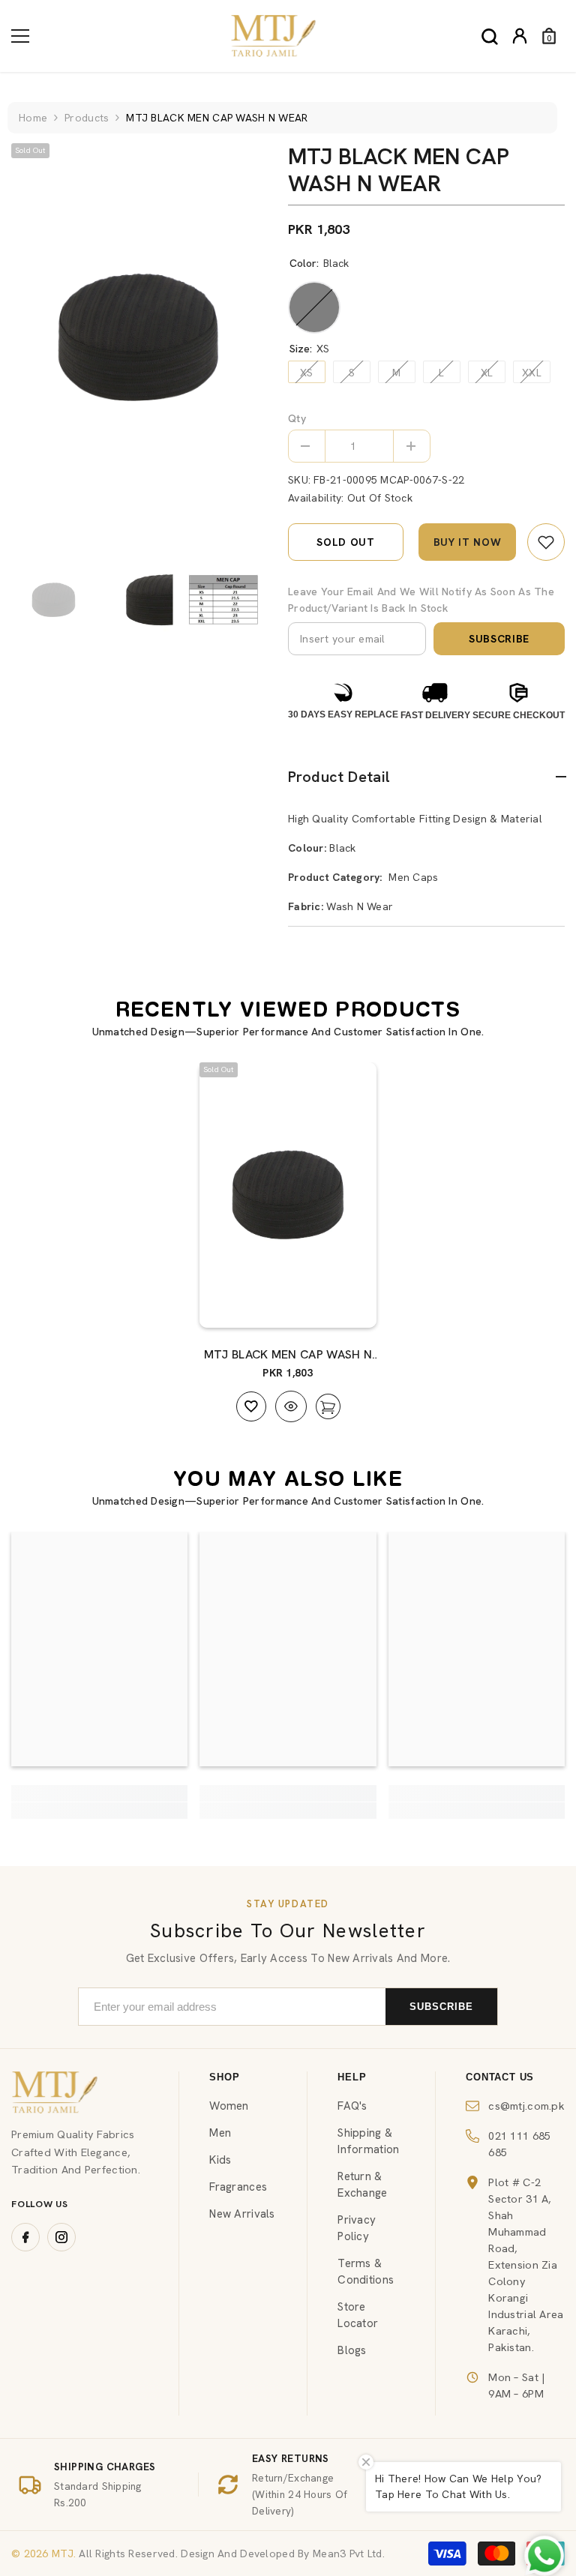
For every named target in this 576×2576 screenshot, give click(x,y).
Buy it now (468, 542)
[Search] (490, 37)
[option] (138, 338)
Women (229, 2106)
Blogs (352, 2350)
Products (87, 118)
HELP (352, 2077)
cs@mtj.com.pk (526, 2106)
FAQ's (352, 2106)
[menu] (20, 36)
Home (33, 118)
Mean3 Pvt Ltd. (349, 2554)
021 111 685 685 (519, 2144)
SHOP (224, 2077)
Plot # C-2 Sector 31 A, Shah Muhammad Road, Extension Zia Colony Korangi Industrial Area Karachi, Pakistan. (526, 2264)
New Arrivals (242, 2214)
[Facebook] (25, 2237)
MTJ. (62, 2554)
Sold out (346, 542)
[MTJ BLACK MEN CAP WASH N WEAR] (288, 1195)
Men (220, 2133)
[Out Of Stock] (350, 1301)
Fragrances (238, 2187)
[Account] (520, 36)
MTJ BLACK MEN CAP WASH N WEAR (288, 1355)
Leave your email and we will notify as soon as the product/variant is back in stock (421, 600)
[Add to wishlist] (251, 1406)
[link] (546, 542)
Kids (220, 2160)
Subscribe (499, 639)
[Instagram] (61, 2237)
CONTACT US (500, 2077)
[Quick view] (291, 1406)
